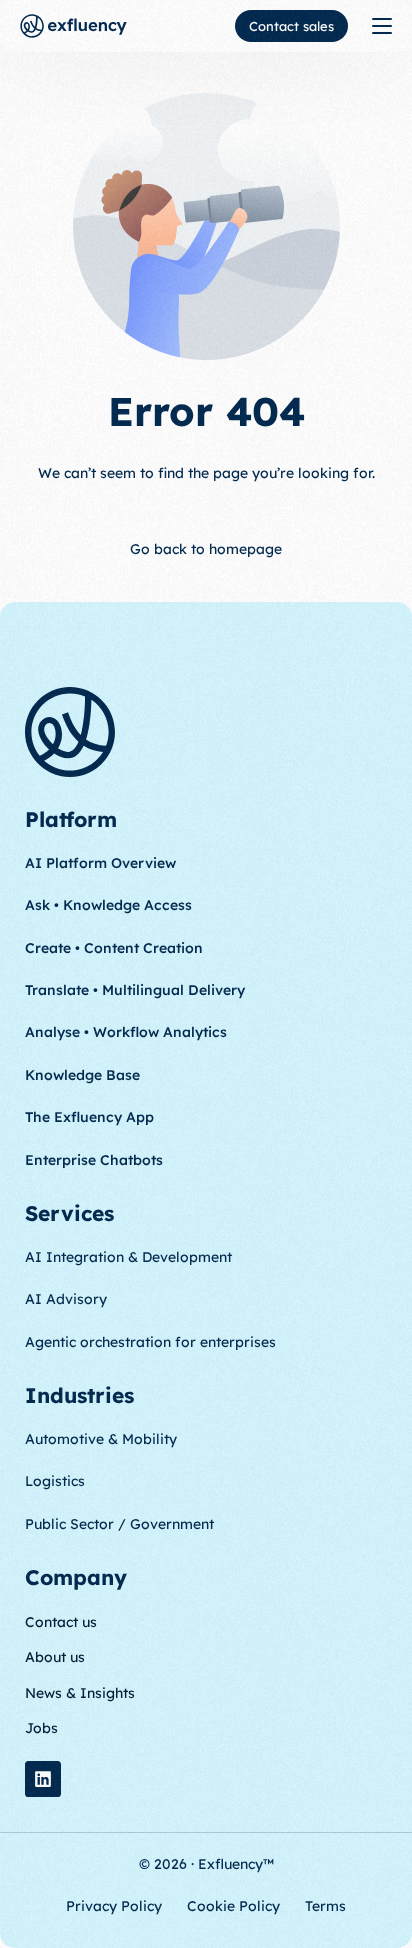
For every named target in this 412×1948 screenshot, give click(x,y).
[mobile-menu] (380, 26)
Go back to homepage (206, 549)
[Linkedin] (43, 1779)
